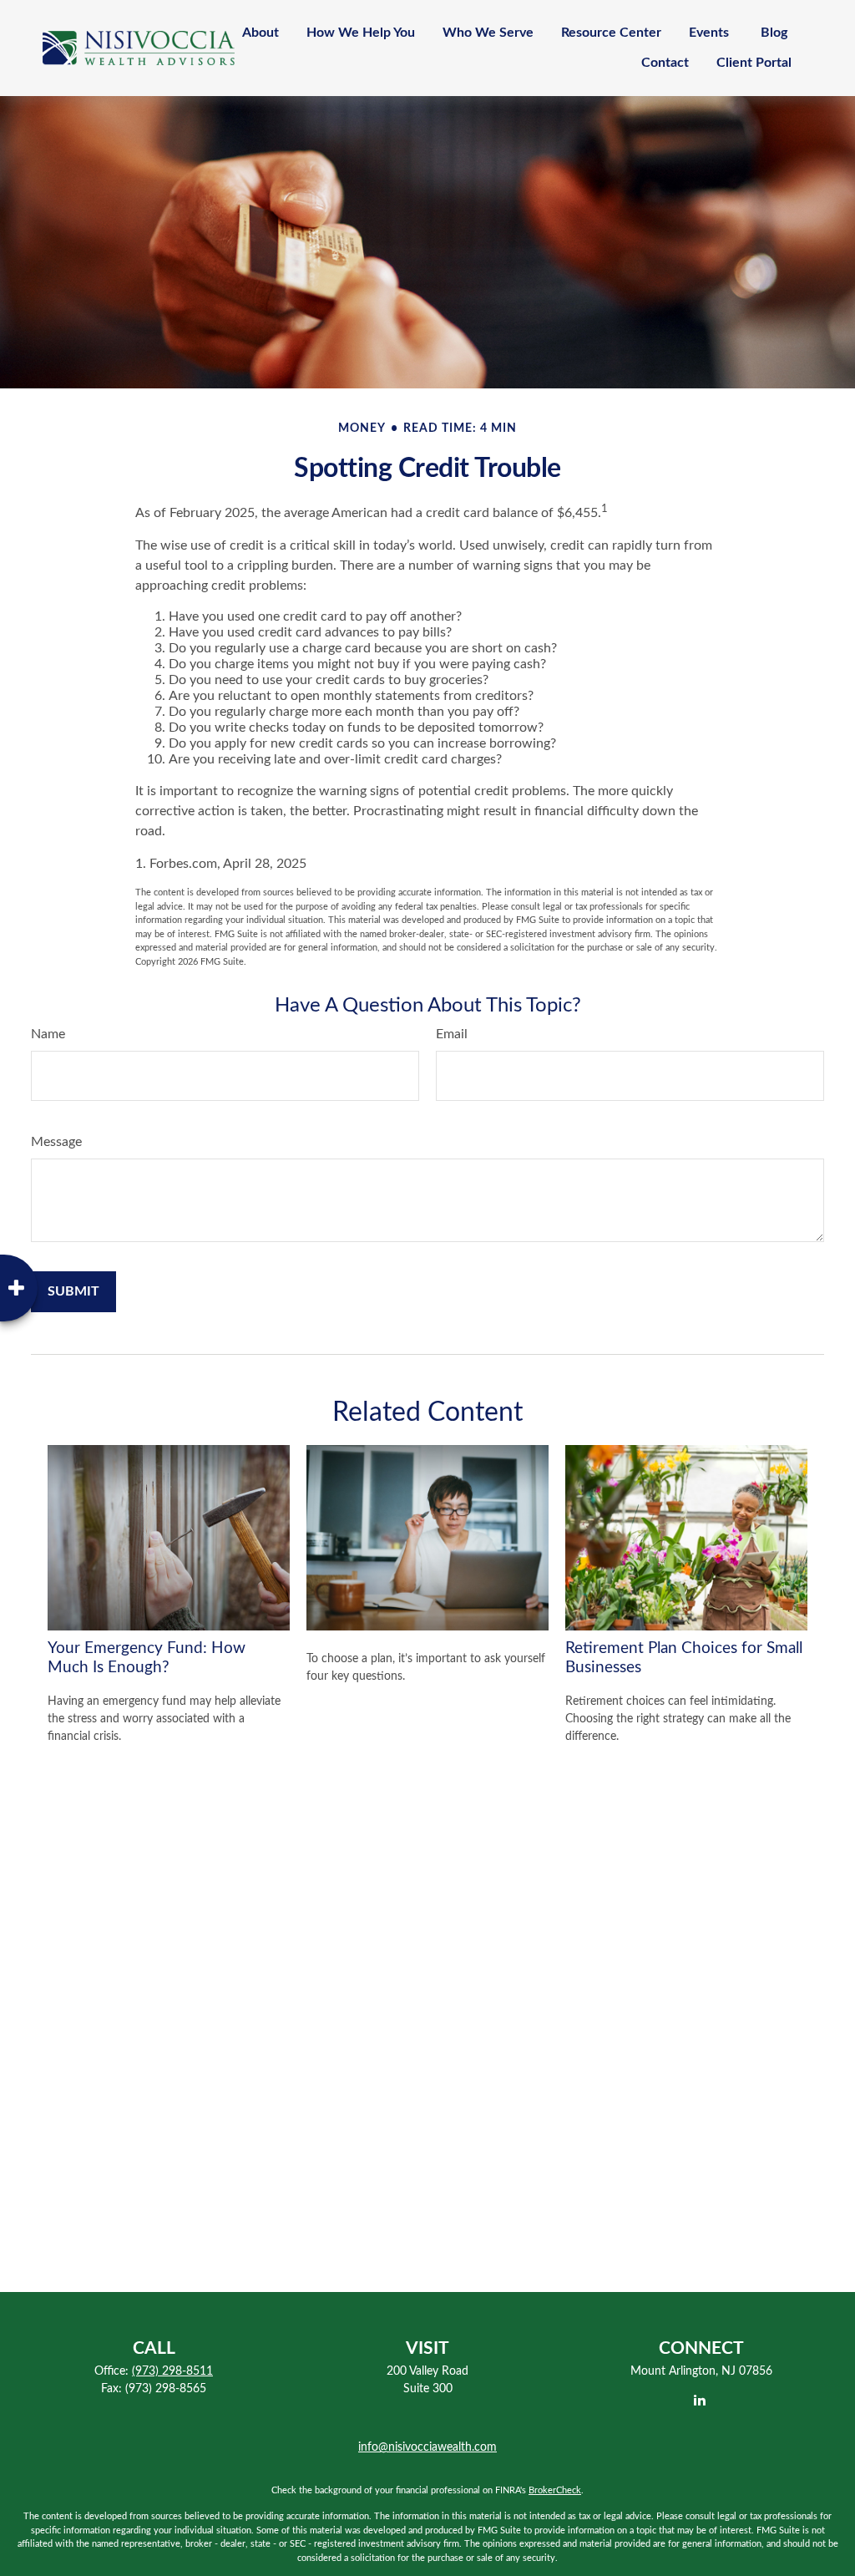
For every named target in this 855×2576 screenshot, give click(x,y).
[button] (261, 33)
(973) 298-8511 (172, 2371)
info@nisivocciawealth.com (427, 2447)
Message (56, 1142)
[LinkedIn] (700, 2400)
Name (48, 1034)
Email (452, 1034)
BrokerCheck (555, 2490)
